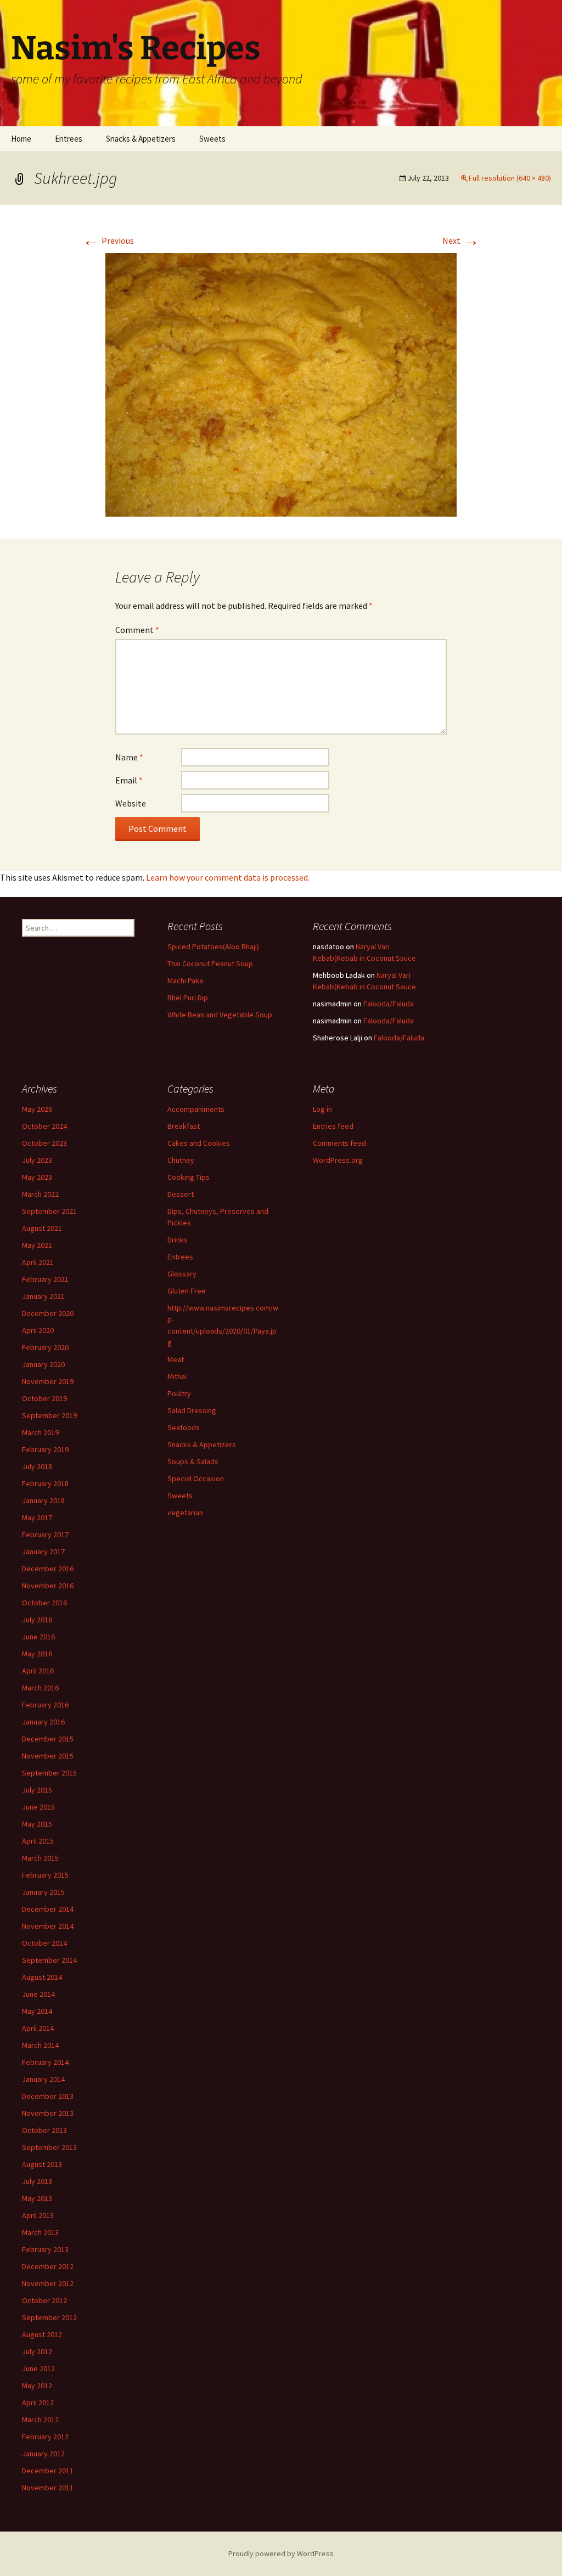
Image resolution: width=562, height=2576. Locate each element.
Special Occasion (196, 1479)
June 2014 (38, 1994)
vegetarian (185, 1513)
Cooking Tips (189, 1177)
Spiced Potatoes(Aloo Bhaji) (213, 947)
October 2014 (44, 1943)
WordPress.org (338, 1160)
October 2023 (44, 1143)
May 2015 (37, 1824)
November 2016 (48, 1586)
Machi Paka (185, 981)
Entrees (69, 139)
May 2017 (37, 1517)
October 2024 (44, 1126)
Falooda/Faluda (389, 1004)
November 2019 (48, 1381)
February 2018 (45, 1483)
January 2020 (43, 1364)
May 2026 (37, 1109)
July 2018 (37, 1466)
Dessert (181, 1194)
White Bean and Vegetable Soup (220, 1015)
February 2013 (45, 2249)
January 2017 (43, 1552)
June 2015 (38, 1807)
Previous (108, 240)
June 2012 (38, 2368)
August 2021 (42, 1228)
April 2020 (38, 1330)
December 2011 (48, 2471)
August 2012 (42, 2334)
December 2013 (48, 2096)
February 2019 (45, 1449)
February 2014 (45, 2062)
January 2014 (43, 2079)
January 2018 (43, 1500)
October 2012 (44, 2300)
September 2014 (49, 1960)
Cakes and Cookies (199, 1143)
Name (129, 757)
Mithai (177, 1376)
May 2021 (37, 1245)
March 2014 (40, 2045)
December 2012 (48, 2266)
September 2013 (49, 2147)
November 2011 (48, 2488)
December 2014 (48, 1909)
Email (129, 780)
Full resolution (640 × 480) (510, 178)
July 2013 (37, 2181)
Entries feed (333, 1126)
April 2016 (38, 1671)
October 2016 (44, 1603)
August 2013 (42, 2164)
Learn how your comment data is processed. (228, 877)
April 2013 (38, 2215)
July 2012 (37, 2351)
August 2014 (42, 1977)
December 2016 (48, 1569)
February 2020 (45, 1347)
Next (461, 240)
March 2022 (40, 1194)
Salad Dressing (192, 1410)
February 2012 (45, 2437)
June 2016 (38, 1637)
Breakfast (184, 1126)
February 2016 (45, 1705)
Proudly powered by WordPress (281, 2553)
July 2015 (37, 1790)
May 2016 (37, 1654)
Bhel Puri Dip (188, 998)
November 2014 (48, 1926)
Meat (176, 1359)
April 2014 (38, 2028)
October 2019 (44, 1398)
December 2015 (48, 1739)
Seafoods (184, 1427)
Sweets (212, 139)
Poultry (179, 1393)
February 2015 (45, 1875)
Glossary (182, 1274)
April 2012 (38, 2403)
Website (131, 803)
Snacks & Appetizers (141, 139)
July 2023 (37, 1160)
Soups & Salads (193, 1461)
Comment (137, 630)
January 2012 (43, 2454)
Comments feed (339, 1143)
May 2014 (37, 2011)
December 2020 (48, 1313)
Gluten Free (187, 1291)
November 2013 (48, 2113)
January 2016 (43, 1722)
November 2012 (48, 2283)
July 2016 (37, 1620)
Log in (322, 1109)
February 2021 (45, 1279)
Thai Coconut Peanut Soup (210, 964)
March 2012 (40, 2420)
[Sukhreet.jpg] (281, 384)
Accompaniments (196, 1109)
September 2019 (49, 1415)
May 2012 (37, 2385)
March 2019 (40, 1432)
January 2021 (43, 1296)
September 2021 (49, 1211)
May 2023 (37, 1177)
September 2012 (49, 2317)
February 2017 (45, 1535)
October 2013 (44, 2130)
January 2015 (43, 1892)
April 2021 (38, 1262)
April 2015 (38, 1841)
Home (21, 139)
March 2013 (40, 2232)
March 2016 (40, 1688)
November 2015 (48, 1756)
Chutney (181, 1160)
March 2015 (40, 1858)
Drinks (178, 1240)
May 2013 (37, 2198)
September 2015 (49, 1773)
